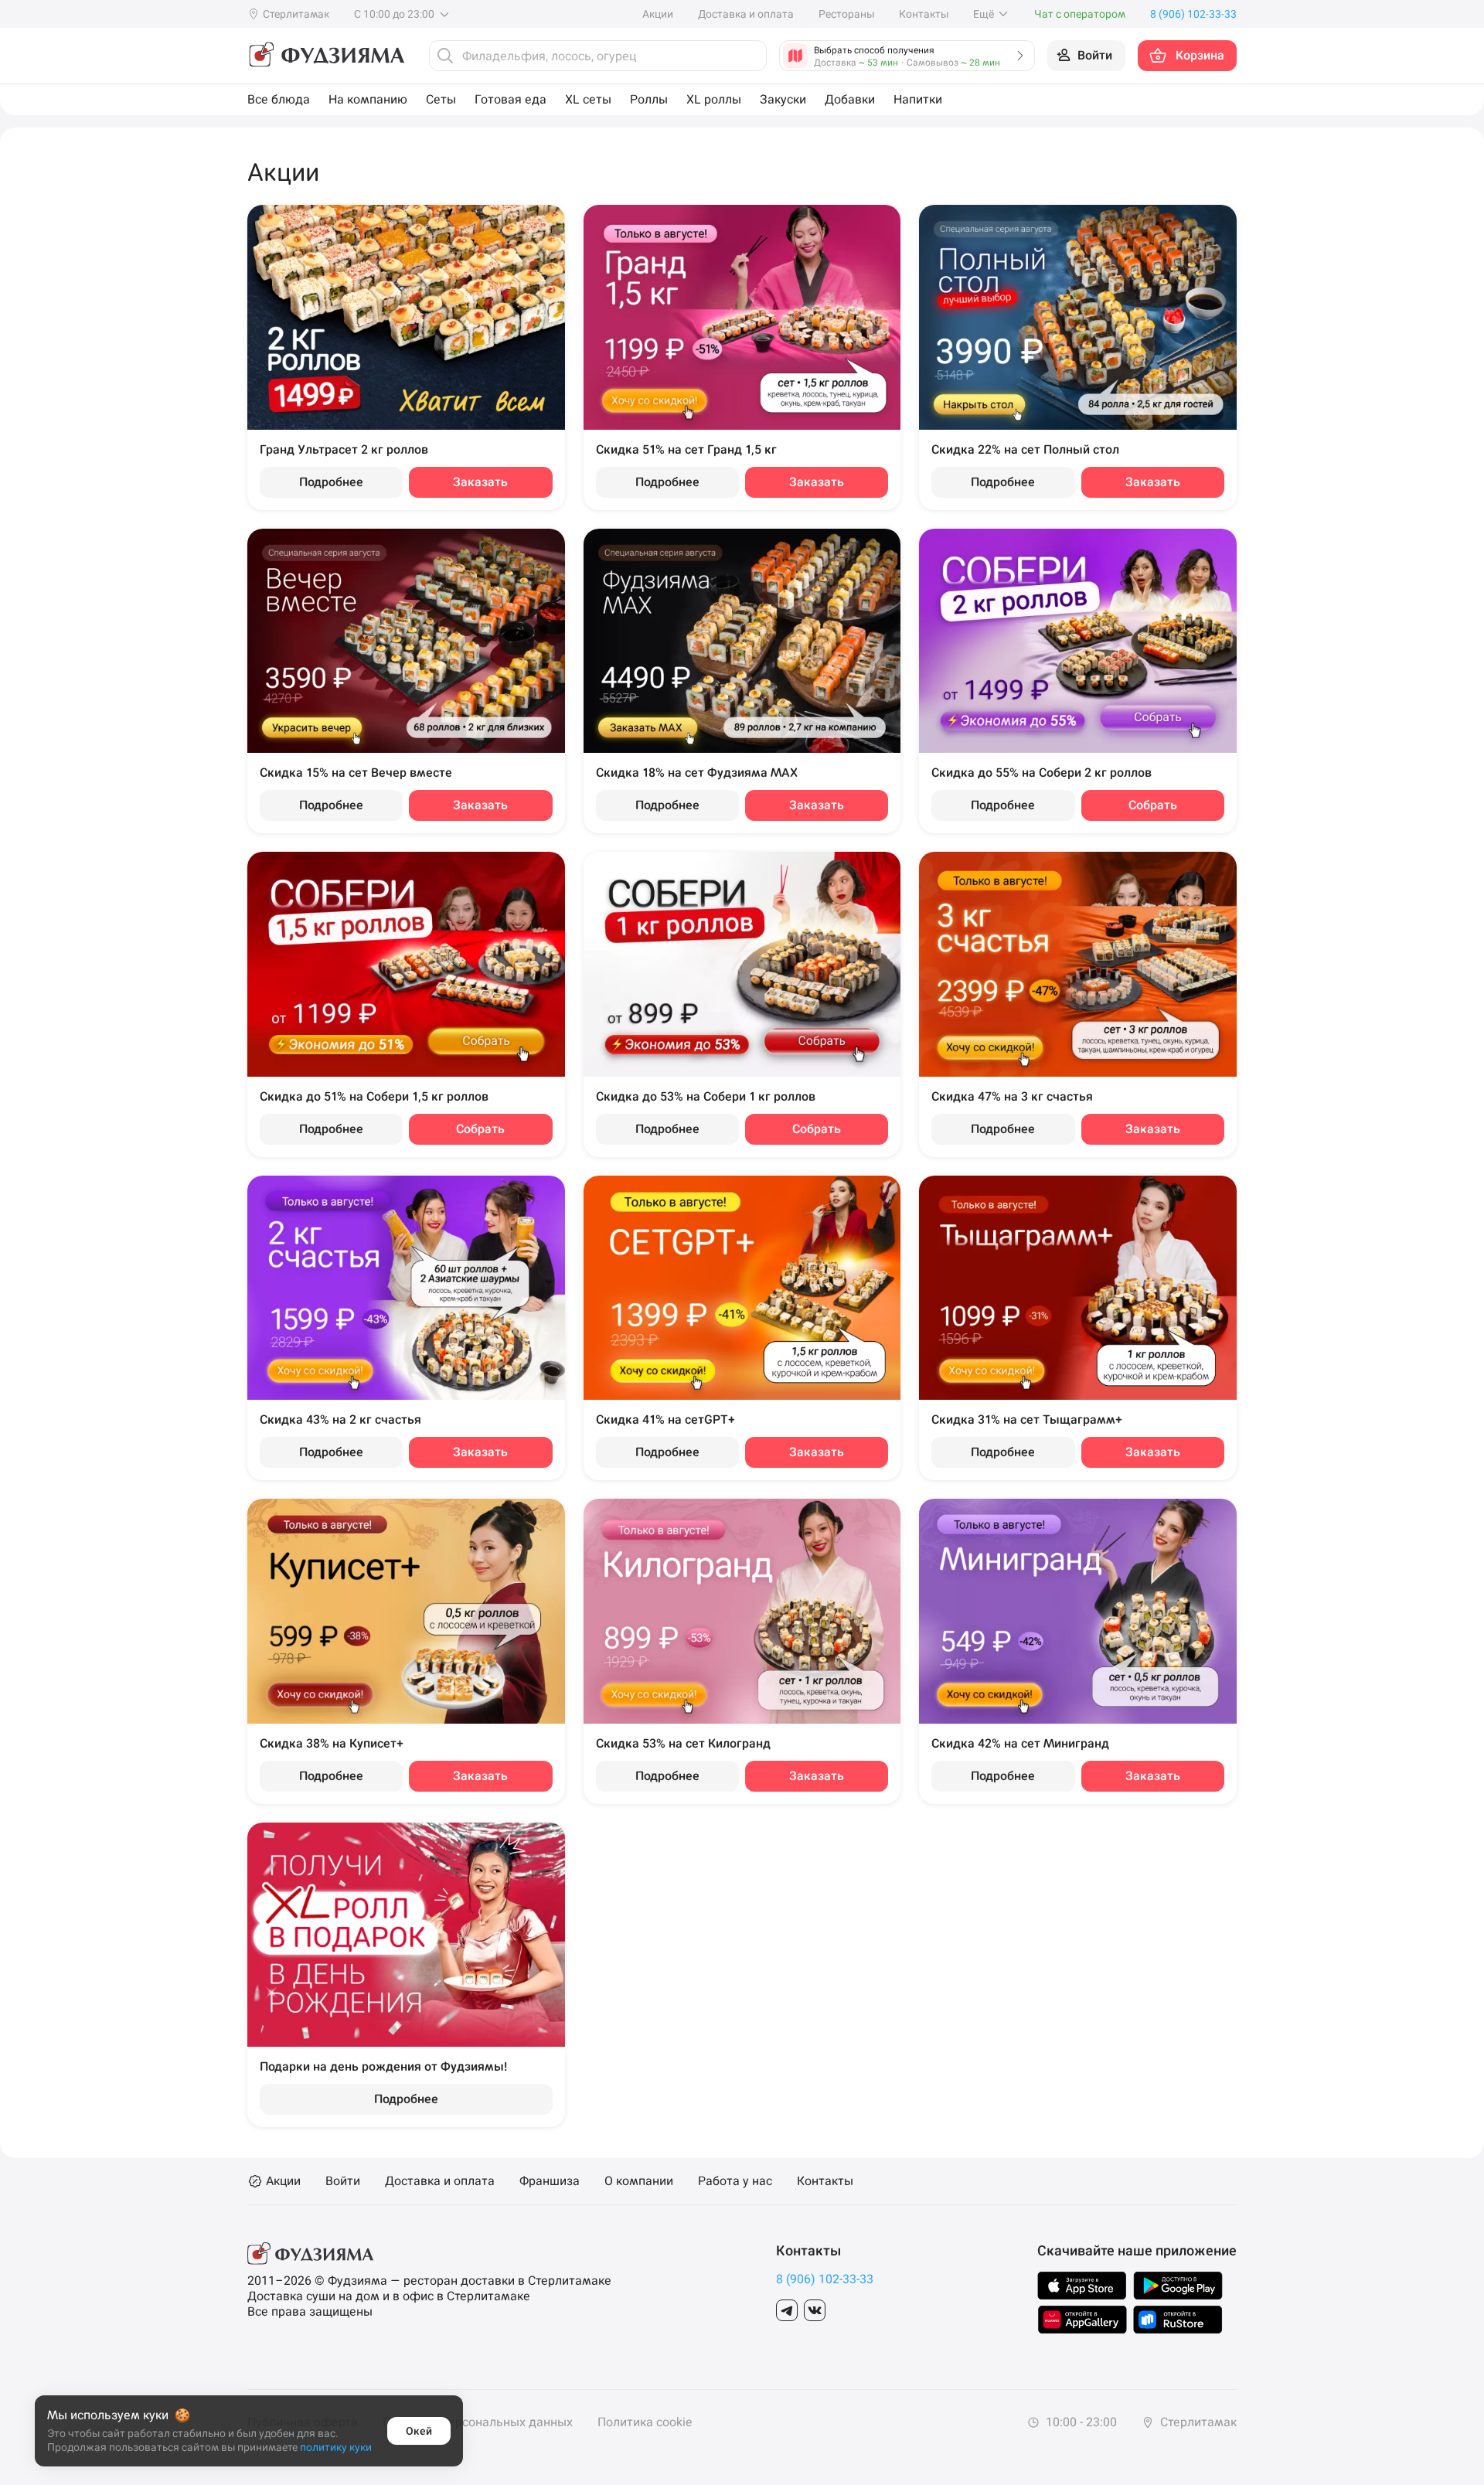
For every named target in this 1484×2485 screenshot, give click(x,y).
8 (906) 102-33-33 (825, 2279)
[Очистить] (751, 56)
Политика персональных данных (478, 2422)
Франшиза (550, 2181)
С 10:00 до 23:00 (395, 14)
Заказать (480, 482)
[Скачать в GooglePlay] (1178, 2286)
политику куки (336, 2447)
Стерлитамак (1197, 2422)
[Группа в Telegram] (787, 2310)
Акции (658, 14)
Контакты (924, 14)
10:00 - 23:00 (1080, 2422)
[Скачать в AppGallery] (1082, 2320)
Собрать (1153, 805)
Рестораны (846, 14)
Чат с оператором (1080, 14)
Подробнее (331, 482)
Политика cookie (645, 2422)
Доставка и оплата (746, 14)
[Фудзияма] (326, 56)
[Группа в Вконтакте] (815, 2310)
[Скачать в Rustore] (1178, 2320)
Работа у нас (735, 2181)
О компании (639, 2181)
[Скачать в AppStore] (1082, 2286)
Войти (343, 2181)
